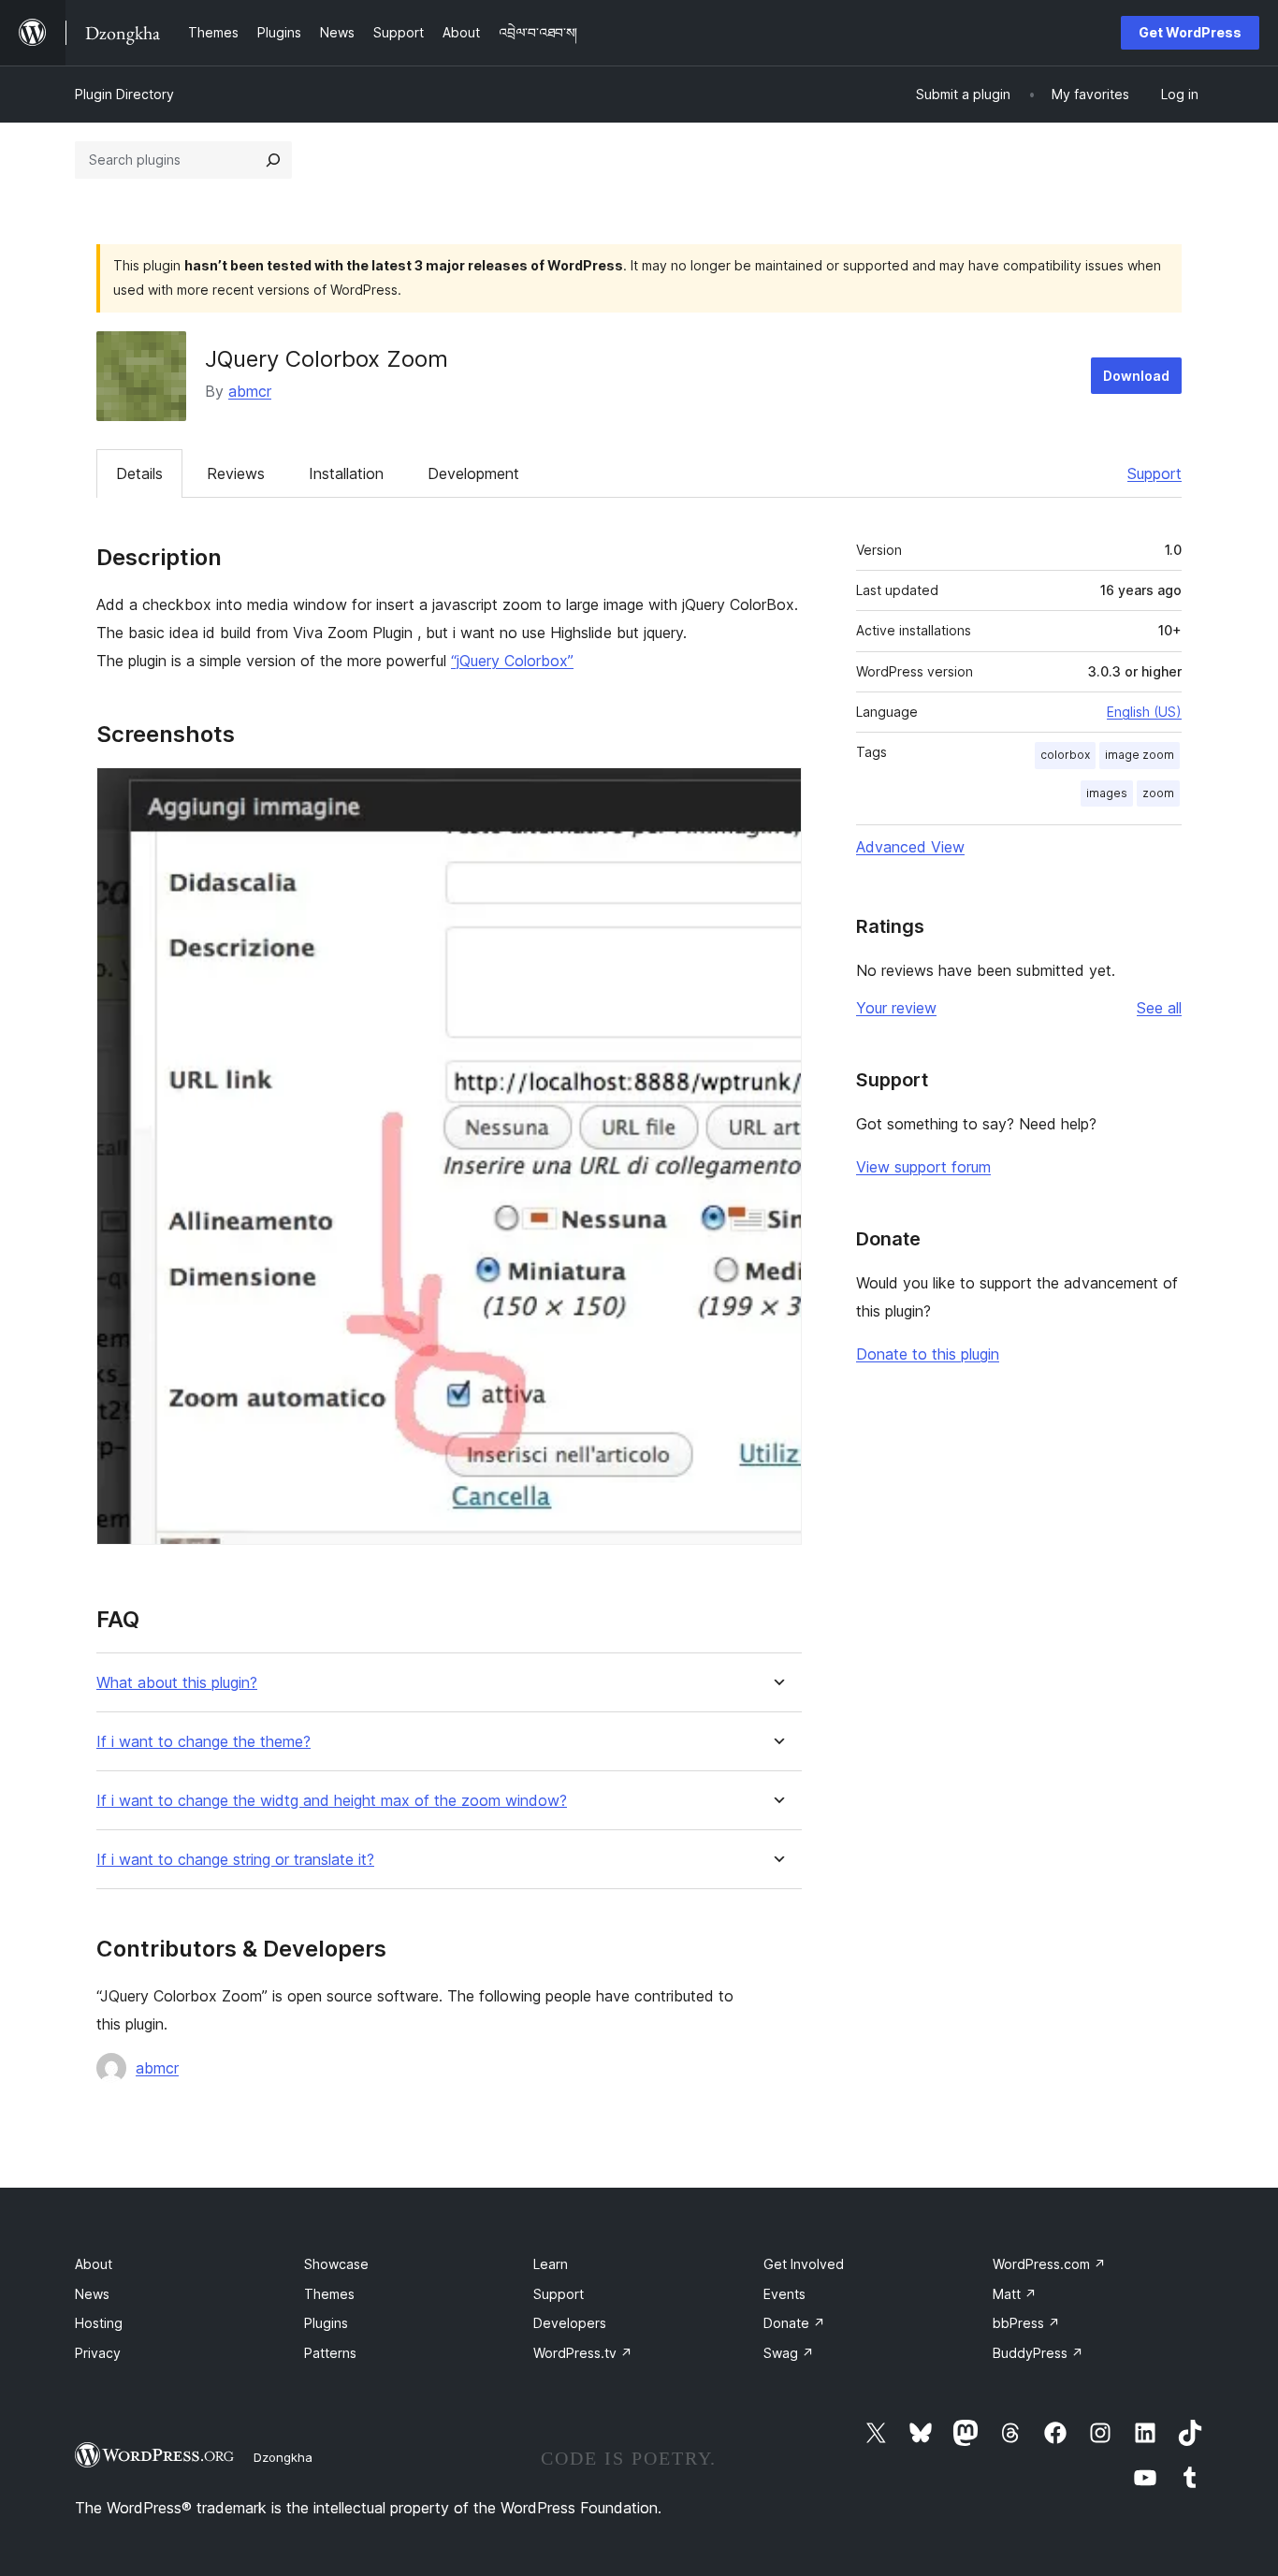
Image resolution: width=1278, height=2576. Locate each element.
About (94, 2264)
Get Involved (804, 2264)
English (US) (1144, 712)
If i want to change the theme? (203, 1742)
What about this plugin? (177, 1683)
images (1107, 793)
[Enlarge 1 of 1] (777, 793)
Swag (789, 2353)
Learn (551, 2264)
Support (1155, 473)
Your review (896, 1008)
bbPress (1026, 2323)
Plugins (326, 2323)
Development (473, 473)
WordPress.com (1049, 2264)
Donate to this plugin (928, 1354)
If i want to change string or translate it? (235, 1860)
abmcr (250, 391)
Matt (1015, 2294)
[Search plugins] (273, 160)
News (92, 2294)
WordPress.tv (583, 2353)
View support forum (923, 1167)
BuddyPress (1038, 2353)
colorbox (1065, 755)
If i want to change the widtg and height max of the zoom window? (332, 1801)
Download (1136, 376)
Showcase (336, 2264)
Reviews (236, 473)
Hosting (99, 2323)
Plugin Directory (124, 94)
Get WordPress (1190, 32)
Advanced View (910, 847)
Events (784, 2294)
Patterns (330, 2353)
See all (1159, 1008)
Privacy (98, 2353)
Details (139, 473)
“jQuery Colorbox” (512, 661)
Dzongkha (283, 2457)
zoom (1158, 793)
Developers (570, 2323)
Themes (329, 2294)
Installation (346, 473)
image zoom (1140, 755)
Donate (794, 2323)
